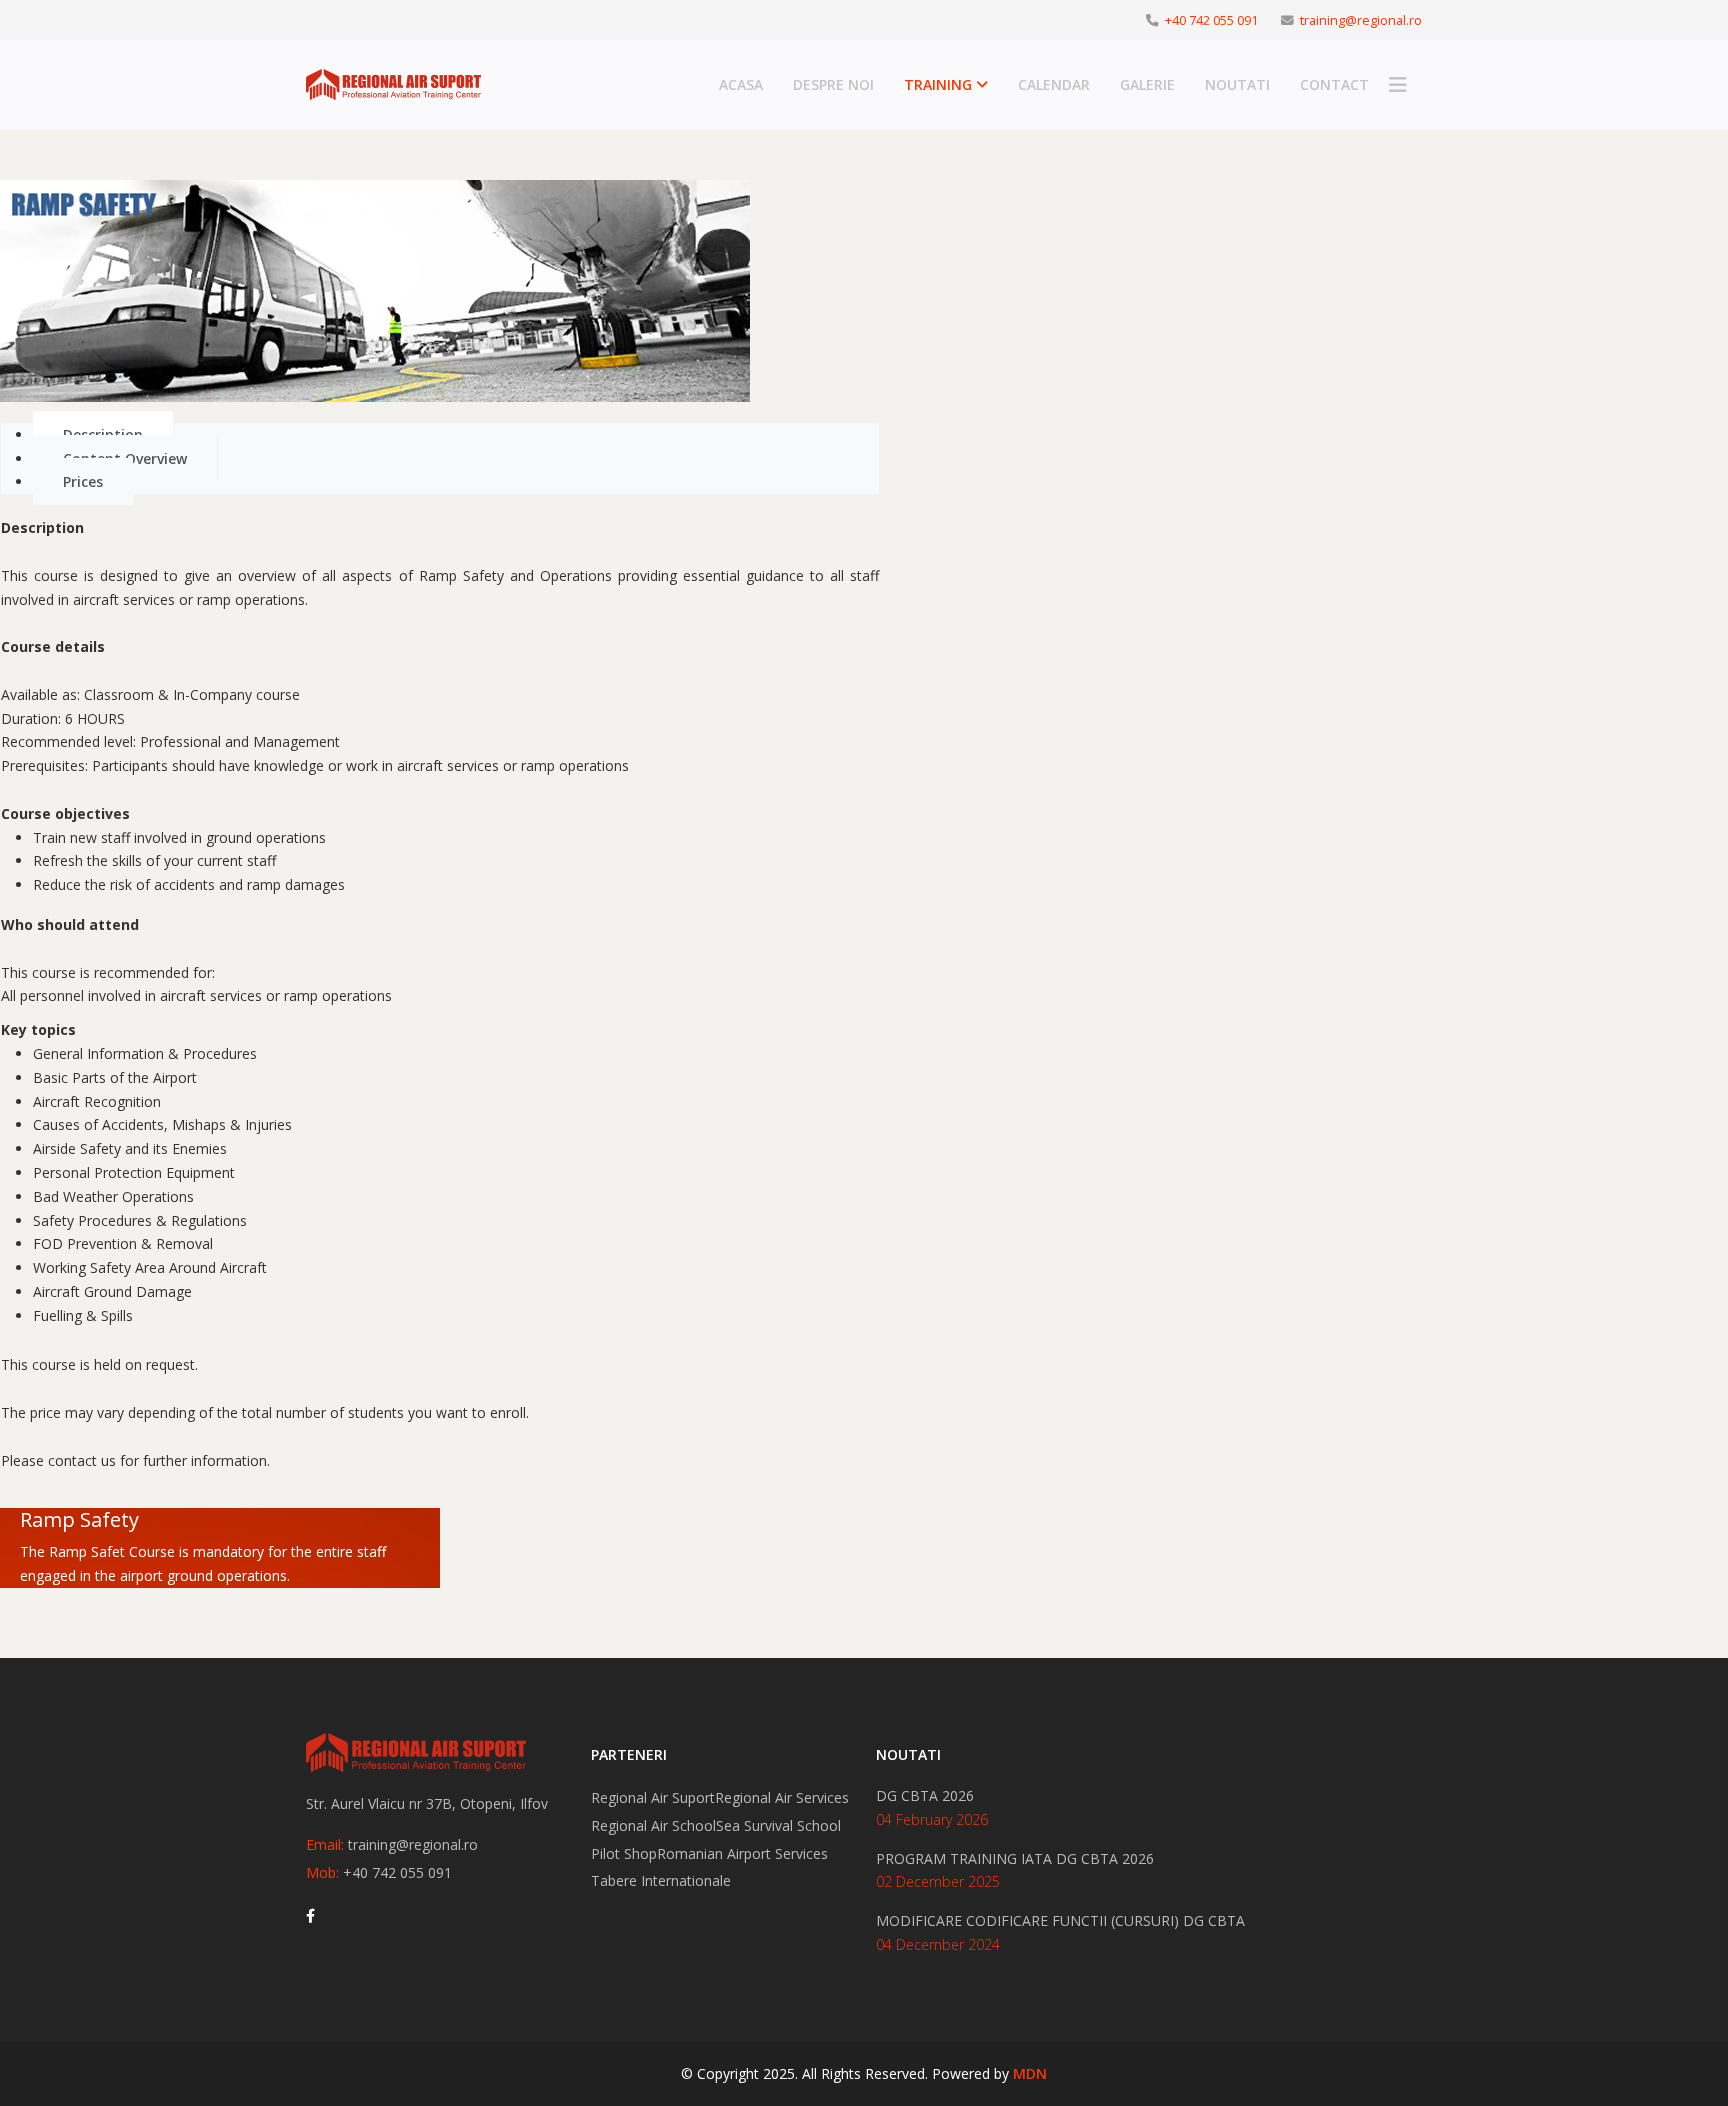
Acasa (741, 84)
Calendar (1054, 84)
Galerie (1147, 84)
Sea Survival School (778, 1825)
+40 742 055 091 (1211, 20)
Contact (1334, 84)
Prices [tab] (83, 481)
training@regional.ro (1361, 20)
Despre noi (833, 84)
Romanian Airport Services (742, 1853)
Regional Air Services (782, 1797)
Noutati (1237, 84)
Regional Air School (653, 1825)
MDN (1030, 2073)
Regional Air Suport (653, 1797)
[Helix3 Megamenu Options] (1398, 85)
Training (938, 84)
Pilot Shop (624, 1853)
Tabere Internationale (661, 1880)
